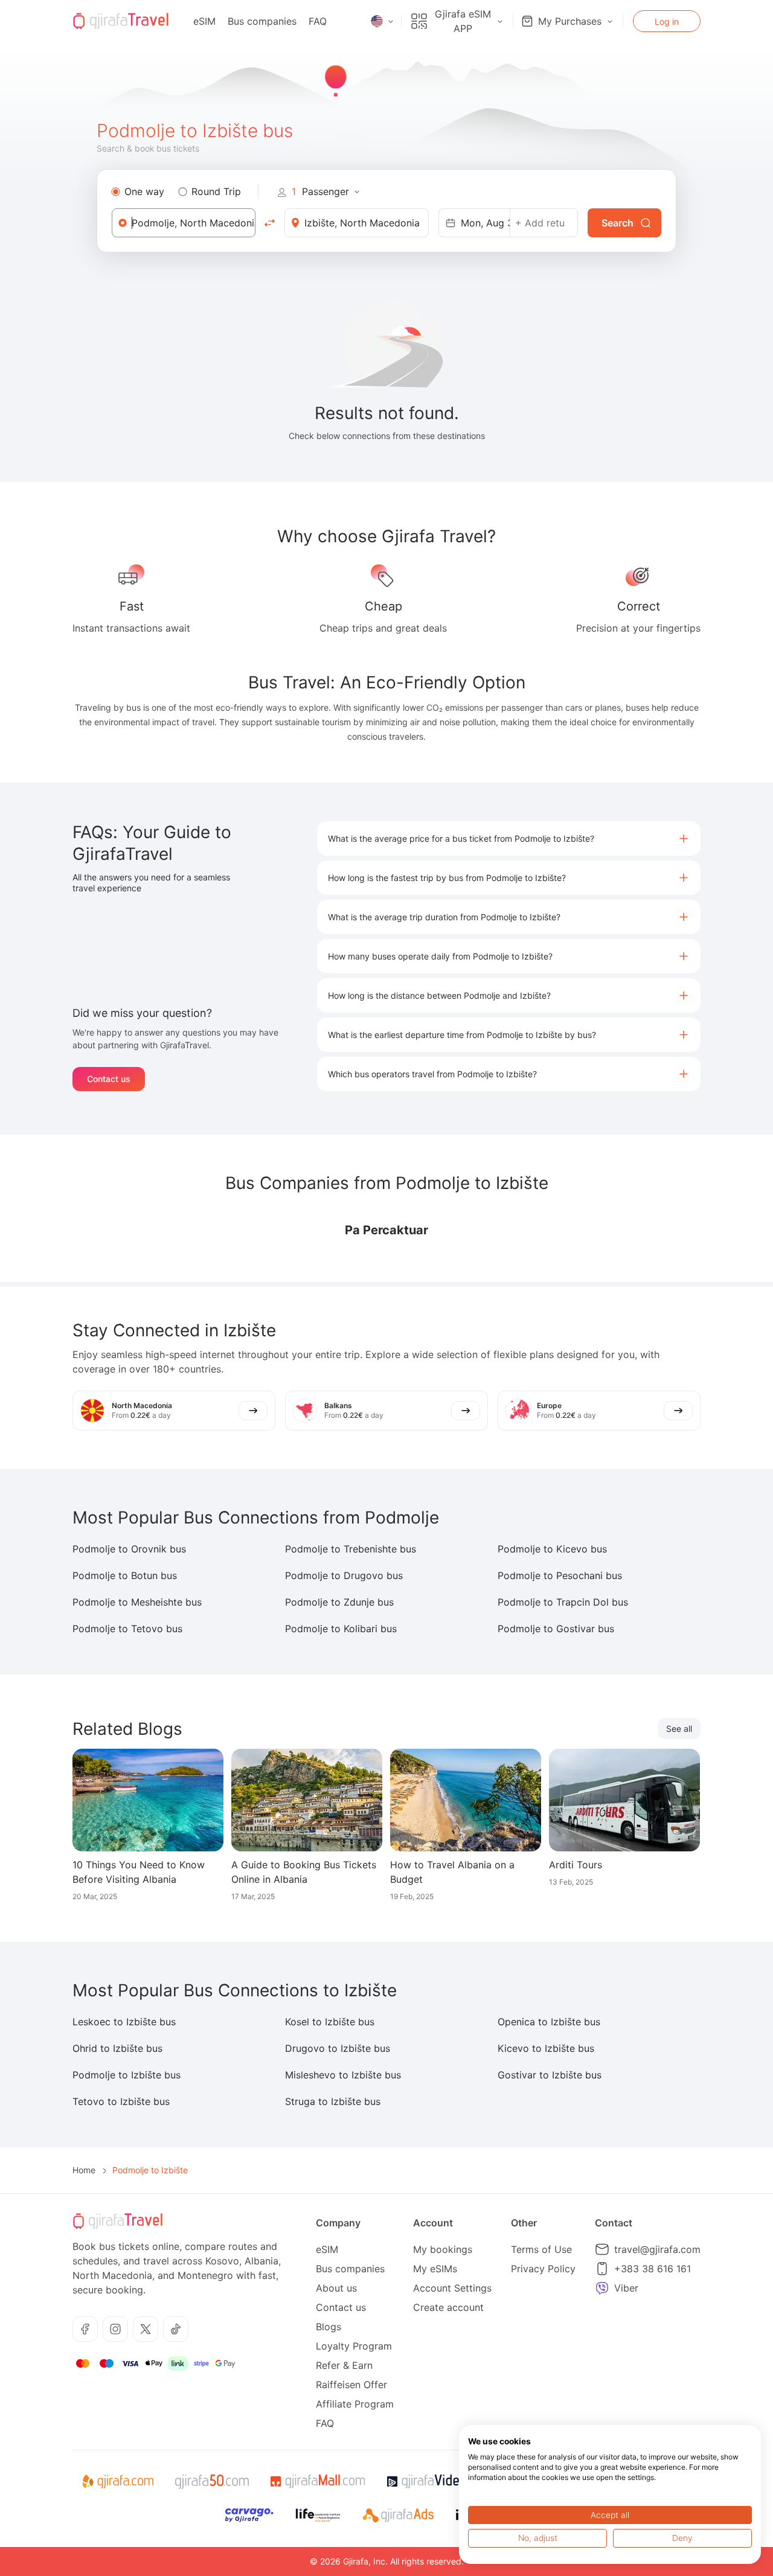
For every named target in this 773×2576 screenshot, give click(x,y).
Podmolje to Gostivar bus (556, 1629)
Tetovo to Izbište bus (121, 2101)
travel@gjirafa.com (657, 2249)
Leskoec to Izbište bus (124, 2022)
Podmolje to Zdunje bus (339, 1602)
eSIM (204, 21)
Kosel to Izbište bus (330, 2022)
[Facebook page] (85, 2329)
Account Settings (452, 2288)
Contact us (109, 1079)
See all (679, 1729)
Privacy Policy (543, 2269)
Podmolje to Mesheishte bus (137, 1602)
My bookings (443, 2249)
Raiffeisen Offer (351, 2385)
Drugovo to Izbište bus (338, 2048)
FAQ (318, 21)
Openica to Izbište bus (549, 2022)
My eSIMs (435, 2269)
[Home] (121, 21)
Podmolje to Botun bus (125, 1575)
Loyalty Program (354, 2346)
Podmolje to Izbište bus (127, 2075)
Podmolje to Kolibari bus (341, 1629)
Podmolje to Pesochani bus (560, 1575)
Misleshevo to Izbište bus (343, 2075)
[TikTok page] (176, 2329)
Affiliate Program (355, 2404)
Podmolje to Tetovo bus (127, 1629)
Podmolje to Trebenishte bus (351, 1549)
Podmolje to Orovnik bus (129, 1549)
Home (84, 2170)
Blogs (329, 2327)
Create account (448, 2307)
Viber (626, 2288)
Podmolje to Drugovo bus (344, 1575)
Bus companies (262, 21)
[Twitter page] (146, 2329)
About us (336, 2288)
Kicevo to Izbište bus (546, 2048)
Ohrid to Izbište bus (117, 2048)
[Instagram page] (115, 2329)
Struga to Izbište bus (333, 2101)
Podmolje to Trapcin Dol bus (563, 1602)
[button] (509, 838)
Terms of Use (541, 2249)
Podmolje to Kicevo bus (552, 1549)
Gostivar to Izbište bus (550, 2075)
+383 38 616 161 (653, 2269)
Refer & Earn (344, 2365)
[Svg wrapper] (117, 2482)
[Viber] (602, 2288)
